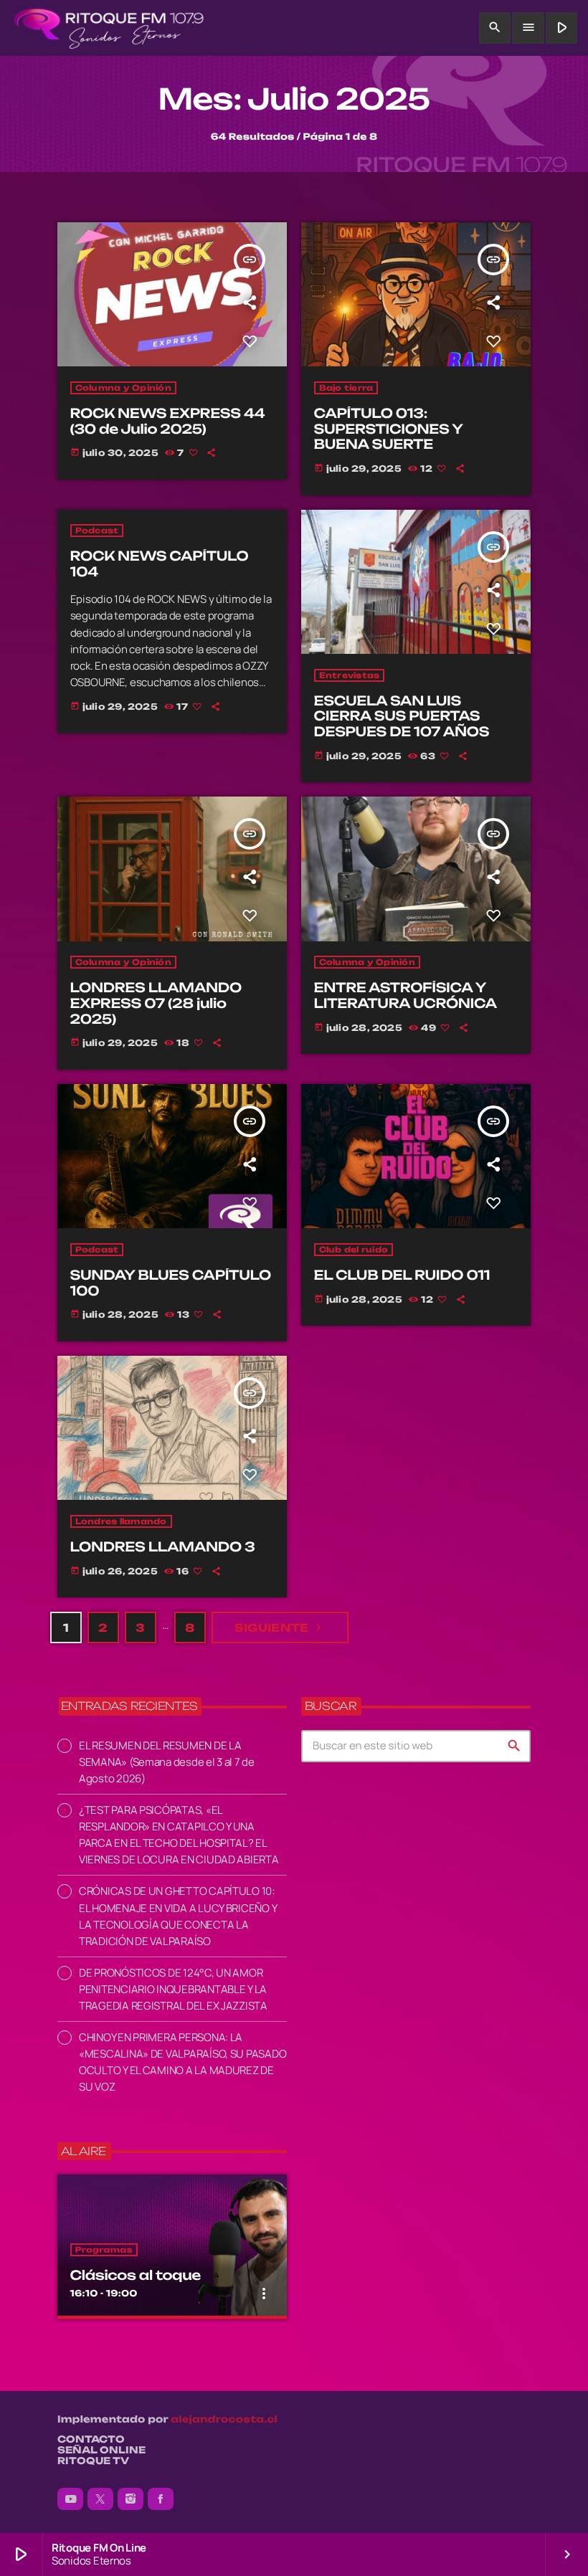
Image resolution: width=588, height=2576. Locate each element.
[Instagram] (131, 2499)
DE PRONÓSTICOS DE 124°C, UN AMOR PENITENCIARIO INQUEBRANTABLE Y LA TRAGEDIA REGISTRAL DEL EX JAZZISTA (173, 1989)
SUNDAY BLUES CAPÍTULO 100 (171, 1283)
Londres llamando (121, 1521)
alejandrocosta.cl (224, 2420)
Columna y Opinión (123, 388)
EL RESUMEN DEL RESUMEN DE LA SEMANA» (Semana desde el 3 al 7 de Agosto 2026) (167, 1762)
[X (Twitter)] (100, 2499)
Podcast (97, 531)
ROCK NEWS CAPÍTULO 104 (160, 564)
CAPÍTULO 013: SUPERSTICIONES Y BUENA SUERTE (389, 429)
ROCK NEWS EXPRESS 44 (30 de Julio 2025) (168, 422)
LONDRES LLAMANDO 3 (163, 1547)
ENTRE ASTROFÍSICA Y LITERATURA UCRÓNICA (406, 996)
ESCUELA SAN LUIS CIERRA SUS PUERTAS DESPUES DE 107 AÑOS (402, 717)
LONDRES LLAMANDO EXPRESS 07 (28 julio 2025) (156, 1003)
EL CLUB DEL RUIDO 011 (402, 1275)
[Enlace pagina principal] (109, 28)
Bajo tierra (346, 388)
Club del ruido (354, 1250)
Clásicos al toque (136, 2276)
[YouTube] (70, 2499)
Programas (104, 2250)
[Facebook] (161, 2499)
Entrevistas (350, 675)
